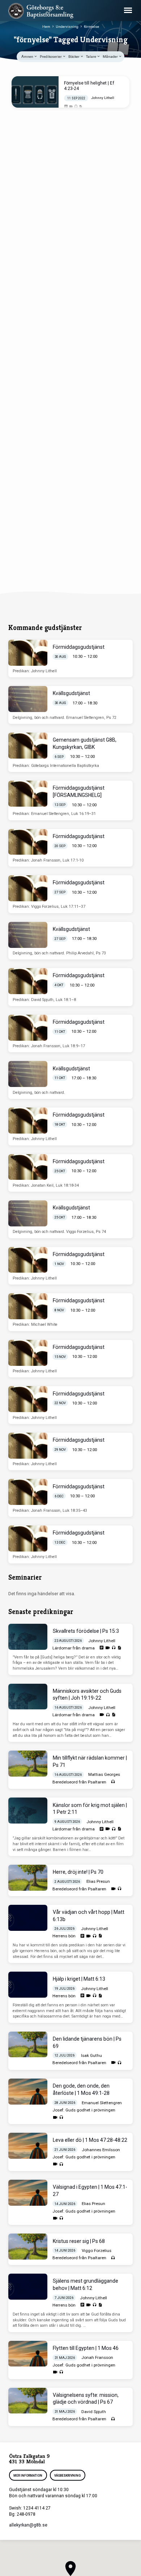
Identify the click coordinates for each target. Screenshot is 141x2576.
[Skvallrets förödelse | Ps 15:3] (28, 1637)
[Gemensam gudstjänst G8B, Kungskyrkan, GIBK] (28, 746)
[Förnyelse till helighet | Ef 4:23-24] (35, 92)
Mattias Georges (104, 1774)
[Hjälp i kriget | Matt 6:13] (28, 1985)
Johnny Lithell (103, 98)
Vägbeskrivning (67, 2476)
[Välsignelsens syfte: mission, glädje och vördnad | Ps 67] (28, 2401)
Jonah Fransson (97, 2357)
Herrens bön (64, 1936)
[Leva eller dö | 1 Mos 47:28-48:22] (28, 2146)
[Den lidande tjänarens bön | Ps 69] (28, 2045)
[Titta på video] (71, 107)
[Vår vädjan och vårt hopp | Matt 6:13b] (28, 1918)
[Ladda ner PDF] (81, 107)
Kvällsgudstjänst (71, 693)
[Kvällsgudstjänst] (28, 699)
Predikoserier (51, 57)
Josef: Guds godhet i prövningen (84, 2110)
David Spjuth (94, 2412)
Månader (111, 57)
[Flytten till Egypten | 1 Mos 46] (28, 2354)
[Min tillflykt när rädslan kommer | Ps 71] (28, 1764)
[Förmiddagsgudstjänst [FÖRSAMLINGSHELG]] (28, 794)
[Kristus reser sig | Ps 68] (28, 2247)
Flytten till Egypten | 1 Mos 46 (86, 2348)
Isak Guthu (91, 2055)
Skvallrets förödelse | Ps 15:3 (86, 1631)
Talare (91, 57)
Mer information (28, 2476)
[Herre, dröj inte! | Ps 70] (28, 1878)
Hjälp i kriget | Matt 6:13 (79, 1979)
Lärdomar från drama (74, 1648)
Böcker (74, 57)
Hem (46, 27)
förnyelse (91, 27)
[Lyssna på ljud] (76, 107)
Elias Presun (98, 1881)
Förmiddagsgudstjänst (79, 647)
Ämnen (28, 57)
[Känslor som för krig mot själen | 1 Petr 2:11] (28, 1811)
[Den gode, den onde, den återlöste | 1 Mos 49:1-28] (28, 2092)
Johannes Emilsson (101, 2150)
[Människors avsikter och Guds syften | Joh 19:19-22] (28, 1697)
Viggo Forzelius (97, 2251)
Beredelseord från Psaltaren (79, 1782)
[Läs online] (66, 107)
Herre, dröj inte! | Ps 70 (78, 1872)
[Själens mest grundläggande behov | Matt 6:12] (28, 2287)
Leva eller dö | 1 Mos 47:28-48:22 (90, 2140)
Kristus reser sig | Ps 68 (79, 2241)
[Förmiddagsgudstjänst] (28, 653)
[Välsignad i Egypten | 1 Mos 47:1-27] (28, 2193)
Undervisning (67, 27)
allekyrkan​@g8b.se (28, 2525)
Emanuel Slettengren (102, 2103)
